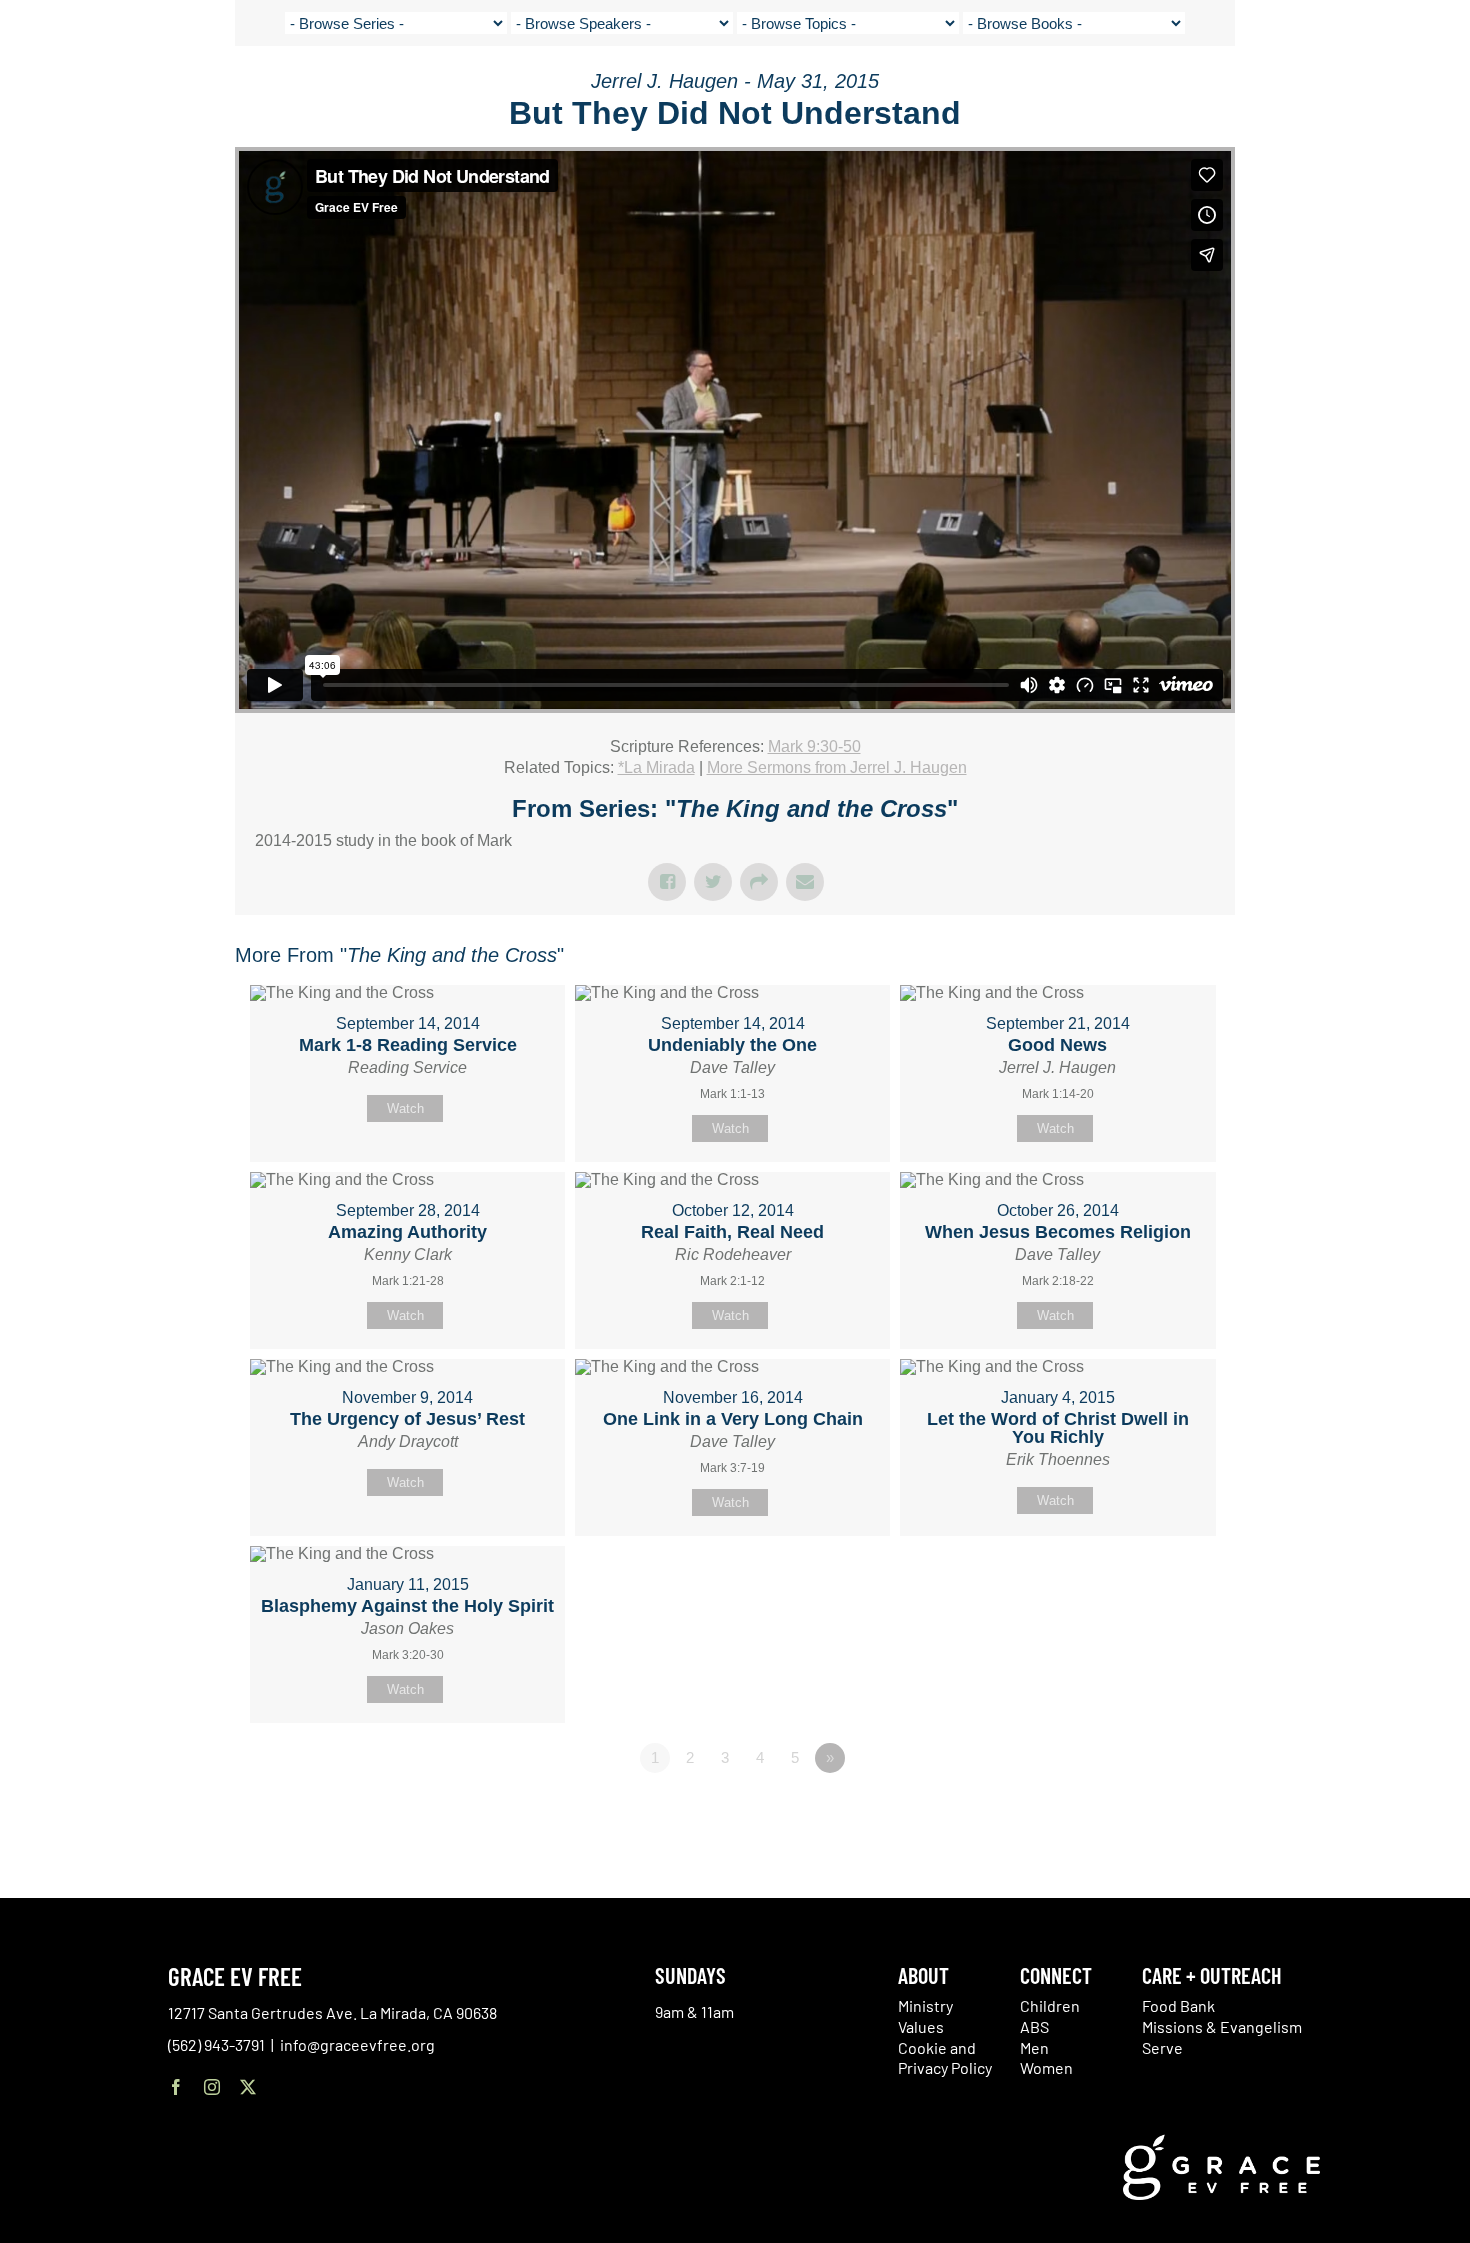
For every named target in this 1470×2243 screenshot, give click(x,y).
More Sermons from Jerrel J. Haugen (837, 767)
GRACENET (1341, 90)
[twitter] (248, 2087)
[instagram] (212, 2087)
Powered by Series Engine (1161, 1813)
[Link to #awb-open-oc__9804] (1440, 92)
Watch (405, 1108)
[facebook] (176, 2087)
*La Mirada (656, 767)
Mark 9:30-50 (814, 746)
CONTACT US (1260, 90)
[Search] (1391, 93)
